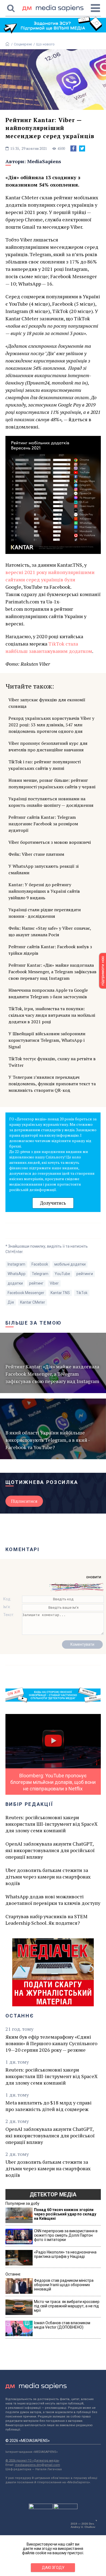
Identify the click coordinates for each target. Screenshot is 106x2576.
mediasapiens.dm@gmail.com (38, 2465)
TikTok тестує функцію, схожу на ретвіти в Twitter (52, 1062)
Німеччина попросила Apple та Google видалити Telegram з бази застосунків (48, 993)
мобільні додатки (70, 1264)
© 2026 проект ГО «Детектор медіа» (32, 2461)
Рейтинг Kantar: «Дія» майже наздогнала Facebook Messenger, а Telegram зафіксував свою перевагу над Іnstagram (52, 972)
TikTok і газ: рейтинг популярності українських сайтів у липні (45, 765)
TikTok (82, 1293)
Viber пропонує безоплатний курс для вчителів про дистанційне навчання (48, 746)
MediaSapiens (44, 161)
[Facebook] (73, 148)
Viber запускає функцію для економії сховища (47, 703)
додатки (15, 1283)
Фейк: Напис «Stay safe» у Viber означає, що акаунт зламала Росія (50, 931)
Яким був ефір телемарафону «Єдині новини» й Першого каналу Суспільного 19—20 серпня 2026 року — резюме (51, 2043)
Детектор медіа (53, 2194)
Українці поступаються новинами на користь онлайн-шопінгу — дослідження (51, 802)
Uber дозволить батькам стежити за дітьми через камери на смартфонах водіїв (48, 1877)
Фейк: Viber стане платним (36, 854)
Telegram (40, 1274)
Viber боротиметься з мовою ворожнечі (50, 842)
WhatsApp (17, 1274)
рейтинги (85, 1274)
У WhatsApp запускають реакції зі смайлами (43, 869)
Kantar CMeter (33, 1302)
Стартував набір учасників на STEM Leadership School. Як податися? (46, 1920)
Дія (11, 1302)
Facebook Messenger (26, 1293)
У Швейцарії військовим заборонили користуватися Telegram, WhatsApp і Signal (47, 1040)
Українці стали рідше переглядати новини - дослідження (45, 913)
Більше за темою (34, 1323)
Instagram (16, 1264)
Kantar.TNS (60, 1293)
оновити (94, 1577)
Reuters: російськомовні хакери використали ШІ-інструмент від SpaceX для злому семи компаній (52, 1824)
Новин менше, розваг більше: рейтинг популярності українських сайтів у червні (52, 783)
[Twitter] (82, 148)
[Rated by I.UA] (41, 2508)
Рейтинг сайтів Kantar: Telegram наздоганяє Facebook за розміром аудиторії (43, 824)
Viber (54, 1283)
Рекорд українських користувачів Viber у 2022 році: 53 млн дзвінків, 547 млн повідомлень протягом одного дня (51, 725)
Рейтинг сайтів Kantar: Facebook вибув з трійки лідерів (50, 950)
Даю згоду (53, 2568)
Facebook (40, 1264)
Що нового (45, 44)
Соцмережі (23, 44)
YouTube (62, 1274)
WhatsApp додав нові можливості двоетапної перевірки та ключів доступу (53, 1900)
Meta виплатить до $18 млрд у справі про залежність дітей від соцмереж (49, 2106)
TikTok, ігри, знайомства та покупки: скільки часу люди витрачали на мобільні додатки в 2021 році (52, 1015)
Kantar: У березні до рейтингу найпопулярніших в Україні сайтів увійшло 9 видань (44, 891)
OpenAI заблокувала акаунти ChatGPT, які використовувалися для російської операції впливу (50, 1850)
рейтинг (36, 1283)
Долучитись (53, 1203)
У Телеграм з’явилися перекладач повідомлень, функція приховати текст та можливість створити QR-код (52, 1084)
